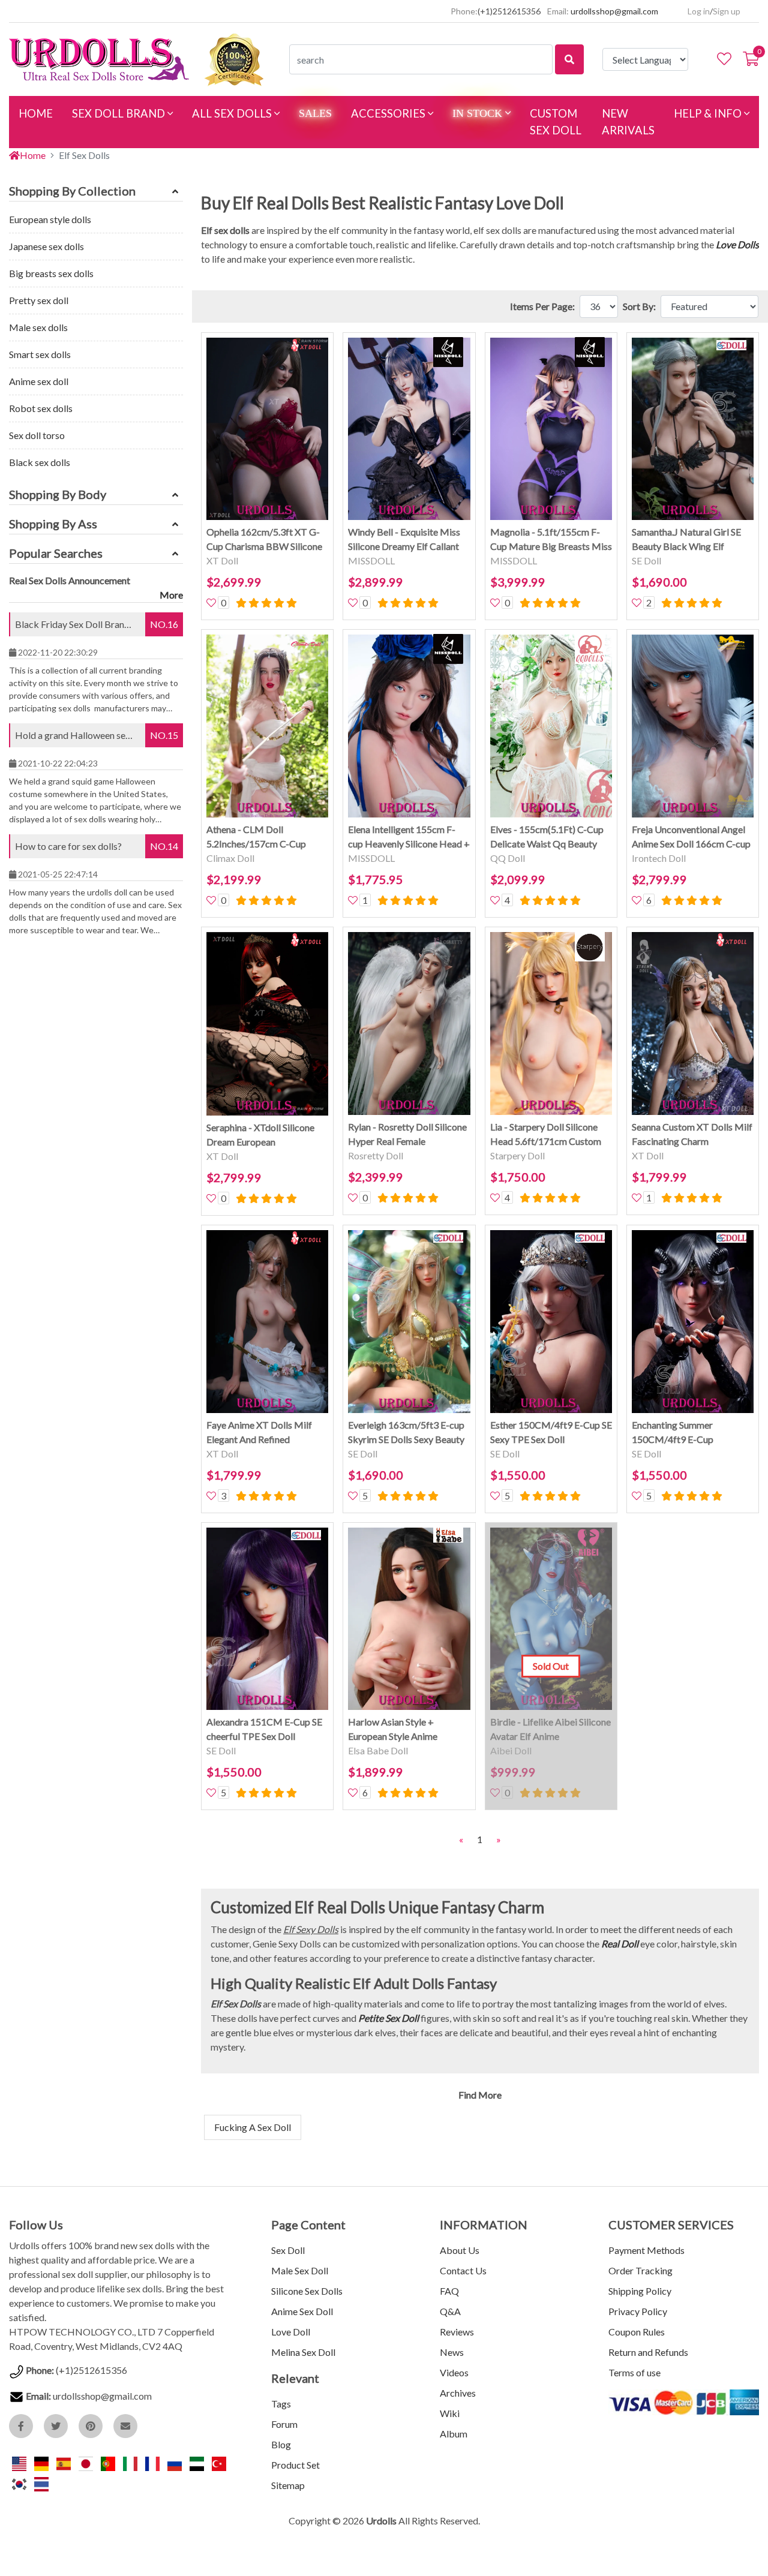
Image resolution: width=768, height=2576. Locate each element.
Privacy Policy (638, 2311)
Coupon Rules (637, 2332)
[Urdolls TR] (219, 2462)
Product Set (295, 2465)
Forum (284, 2424)
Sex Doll (288, 2250)
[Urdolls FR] (153, 2462)
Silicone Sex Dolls (307, 2291)
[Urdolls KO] (20, 2483)
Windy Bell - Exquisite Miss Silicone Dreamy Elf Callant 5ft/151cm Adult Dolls (404, 540)
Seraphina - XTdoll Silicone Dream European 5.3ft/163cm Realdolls (260, 1135)
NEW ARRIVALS (628, 122)
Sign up (727, 11)
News (452, 2352)
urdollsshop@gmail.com (614, 11)
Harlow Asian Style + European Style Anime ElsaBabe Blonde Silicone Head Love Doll (400, 1730)
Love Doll (291, 2332)
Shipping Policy (640, 2291)
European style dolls (50, 219)
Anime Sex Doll (302, 2311)
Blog (281, 2444)
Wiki (450, 2413)
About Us (460, 2250)
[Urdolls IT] (131, 2462)
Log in (699, 11)
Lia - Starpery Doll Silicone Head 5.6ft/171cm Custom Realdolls (546, 1135)
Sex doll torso (37, 435)
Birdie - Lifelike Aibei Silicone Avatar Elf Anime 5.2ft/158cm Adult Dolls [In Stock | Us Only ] (550, 1730)
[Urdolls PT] (109, 2462)
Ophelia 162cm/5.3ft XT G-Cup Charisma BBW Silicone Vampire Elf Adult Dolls (264, 540)
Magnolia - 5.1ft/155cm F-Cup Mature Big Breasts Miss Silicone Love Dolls (551, 540)
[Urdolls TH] (41, 2483)
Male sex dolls (38, 327)
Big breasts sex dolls (51, 273)
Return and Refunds (648, 2352)
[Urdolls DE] (42, 2462)
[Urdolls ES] (64, 2462)
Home (33, 155)
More (171, 595)
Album (454, 2434)
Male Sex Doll (300, 2270)
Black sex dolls (40, 462)
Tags (281, 2404)
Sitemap (288, 2485)
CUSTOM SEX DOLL (556, 122)
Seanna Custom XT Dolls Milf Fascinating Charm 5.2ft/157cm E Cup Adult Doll (693, 1135)
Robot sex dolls (41, 408)
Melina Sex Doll (303, 2352)
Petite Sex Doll (388, 2018)
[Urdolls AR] (198, 2462)
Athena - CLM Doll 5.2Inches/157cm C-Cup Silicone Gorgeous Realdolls (263, 837)
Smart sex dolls (40, 354)
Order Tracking (640, 2270)
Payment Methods (646, 2250)
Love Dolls (737, 244)
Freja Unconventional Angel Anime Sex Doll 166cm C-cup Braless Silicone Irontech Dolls (691, 837)
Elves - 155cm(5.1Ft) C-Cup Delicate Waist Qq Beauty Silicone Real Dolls (547, 837)
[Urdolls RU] (175, 2462)
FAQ (449, 2291)
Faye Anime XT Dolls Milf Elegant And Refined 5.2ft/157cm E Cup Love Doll (266, 1433)
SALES (315, 113)
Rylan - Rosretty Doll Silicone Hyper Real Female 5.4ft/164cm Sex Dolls (407, 1135)
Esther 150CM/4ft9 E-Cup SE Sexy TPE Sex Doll (551, 1432)
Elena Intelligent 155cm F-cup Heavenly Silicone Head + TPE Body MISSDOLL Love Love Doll (409, 837)
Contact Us (463, 2270)
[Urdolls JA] (87, 2462)
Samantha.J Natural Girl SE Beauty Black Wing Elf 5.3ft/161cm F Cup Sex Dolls (691, 540)
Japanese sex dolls (46, 246)
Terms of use (634, 2372)
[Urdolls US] (20, 2462)
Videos (454, 2372)
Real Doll (620, 1944)
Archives (458, 2393)
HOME (40, 113)
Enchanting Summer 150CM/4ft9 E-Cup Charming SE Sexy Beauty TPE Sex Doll (684, 1433)
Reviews (457, 2332)
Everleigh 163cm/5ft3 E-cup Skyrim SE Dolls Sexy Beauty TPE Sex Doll (406, 1433)
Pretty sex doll (39, 300)
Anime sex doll (39, 381)
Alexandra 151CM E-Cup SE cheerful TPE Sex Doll (264, 1729)
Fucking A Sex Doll (253, 2127)
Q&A (450, 2311)
